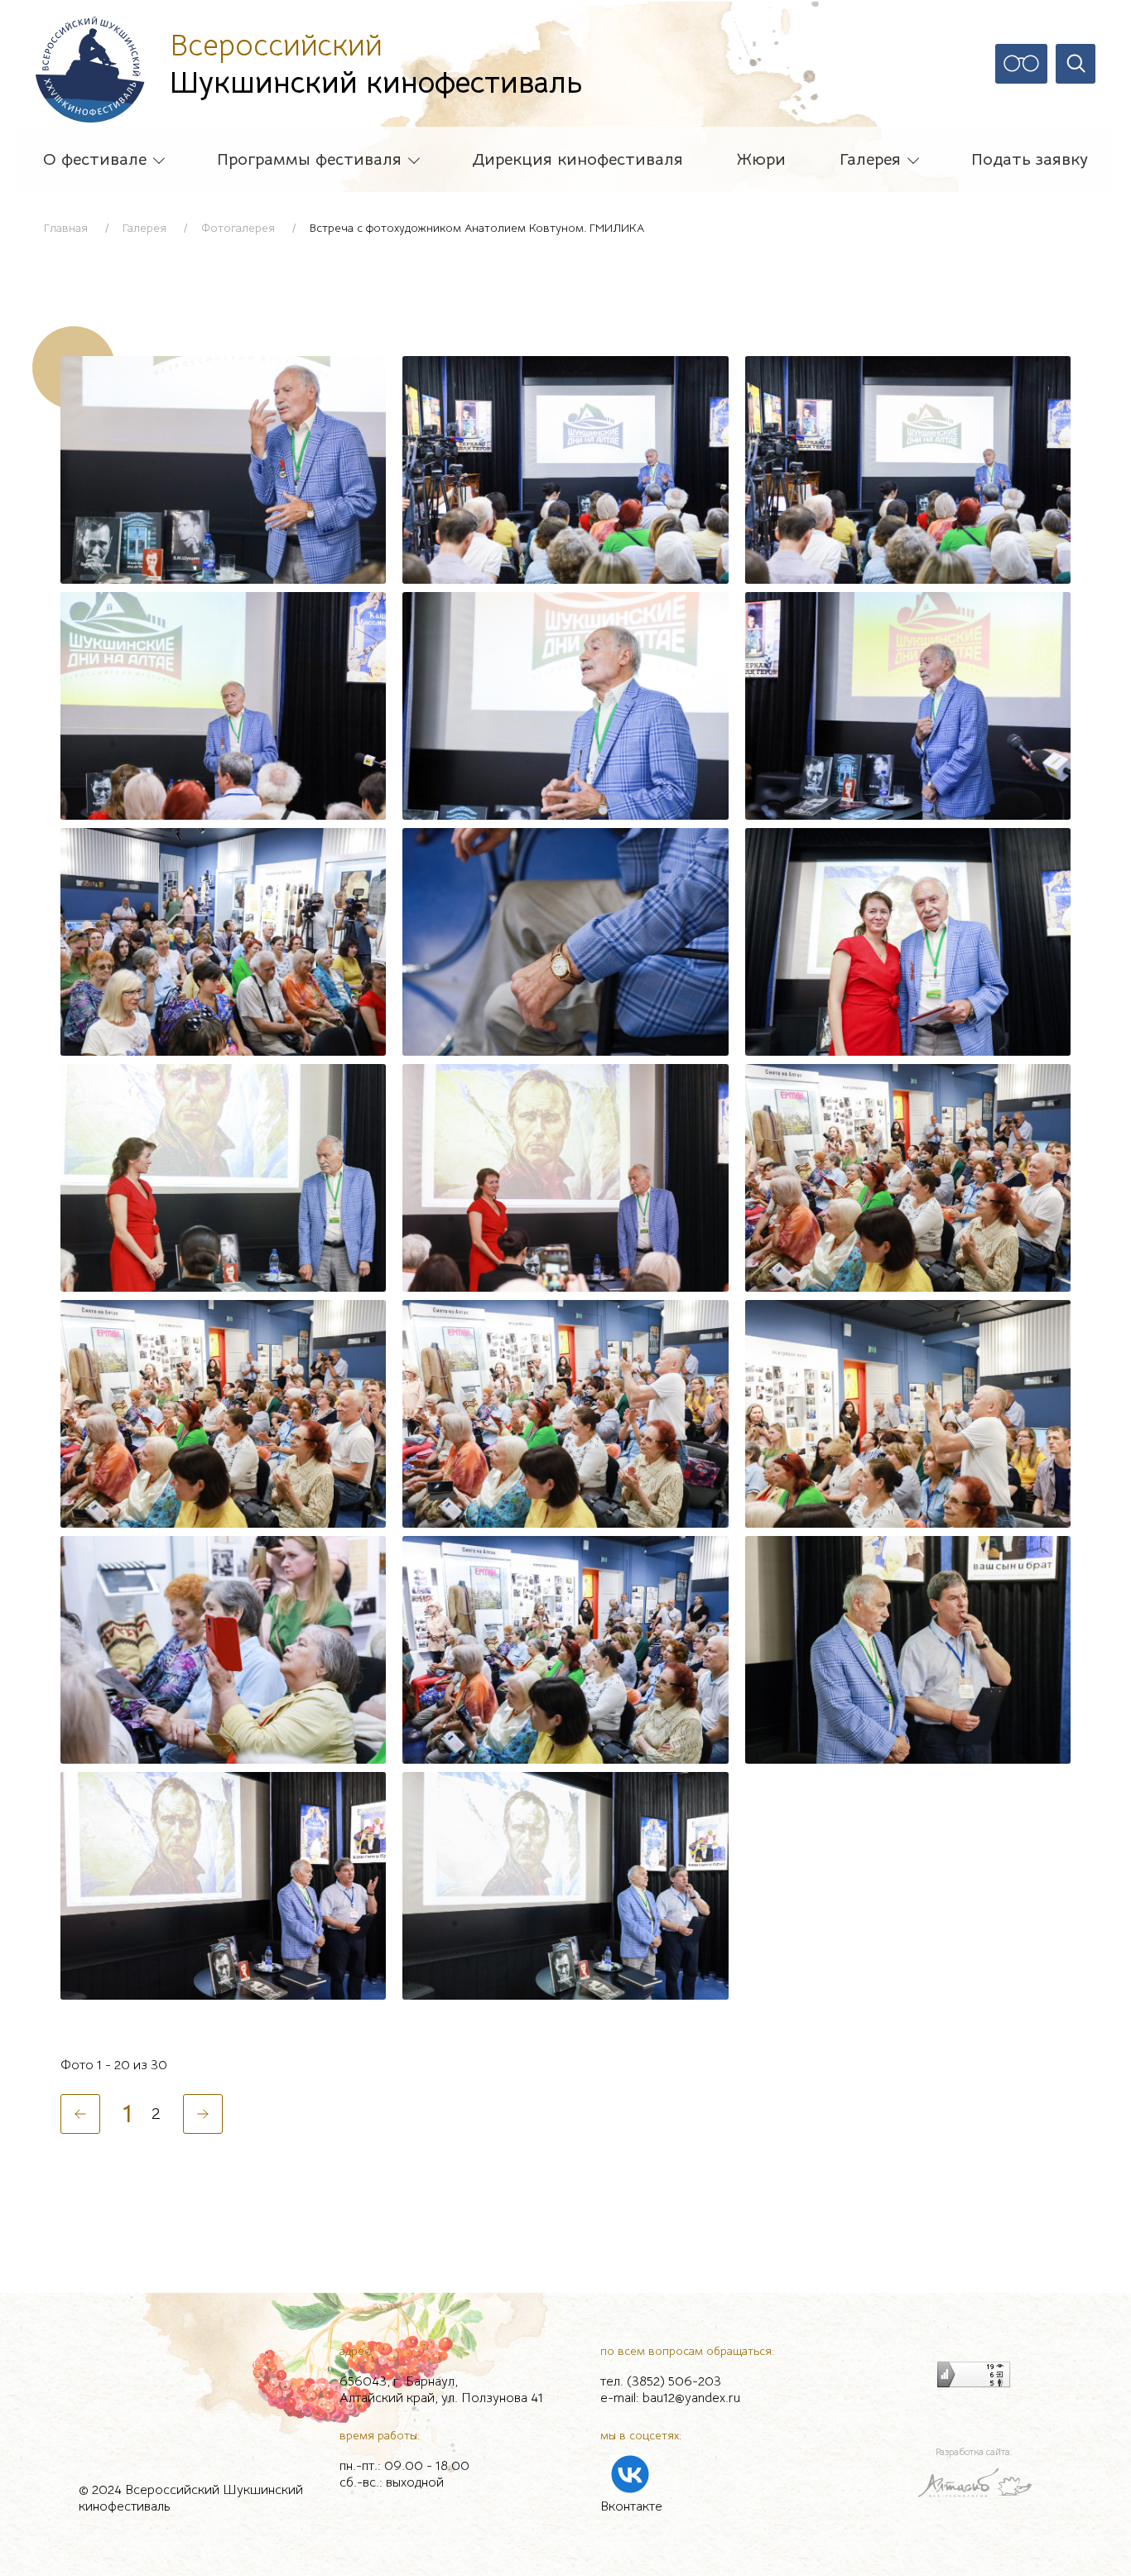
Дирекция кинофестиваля (578, 160)
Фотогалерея (238, 228)
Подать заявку (1030, 160)
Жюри (761, 160)
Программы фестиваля (309, 160)
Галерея (870, 160)
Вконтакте (631, 2506)
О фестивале (95, 160)
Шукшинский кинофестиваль (376, 64)
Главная (66, 228)
